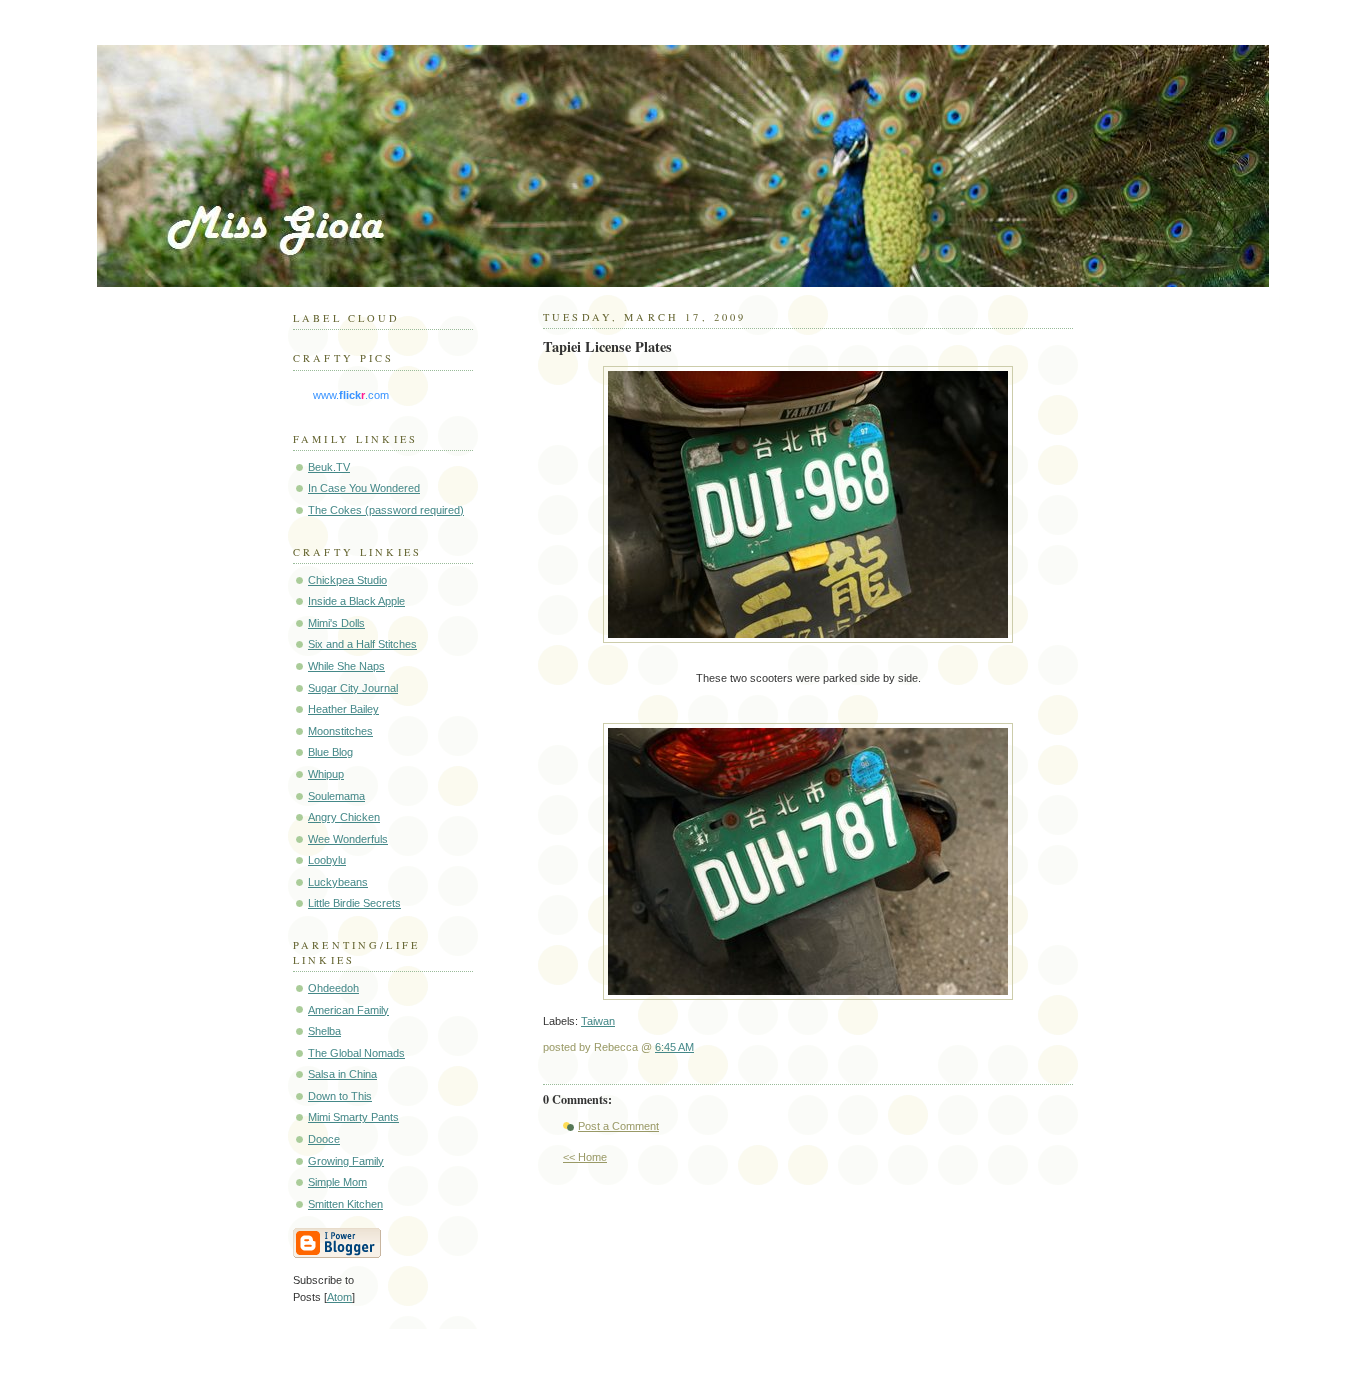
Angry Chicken (344, 817)
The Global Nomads (356, 1053)
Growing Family (346, 1161)
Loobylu (327, 860)
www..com (351, 395)
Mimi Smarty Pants (353, 1117)
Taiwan (598, 1021)
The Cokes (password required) (386, 510)
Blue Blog (330, 752)
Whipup (326, 774)
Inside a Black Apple (356, 601)
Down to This (340, 1096)
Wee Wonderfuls (348, 839)
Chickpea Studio (347, 580)
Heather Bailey (343, 709)
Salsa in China (342, 1074)
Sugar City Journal (353, 688)
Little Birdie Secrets (354, 903)
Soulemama (336, 796)
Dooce (324, 1139)
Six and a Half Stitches (362, 644)
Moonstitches (340, 731)
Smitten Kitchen (345, 1204)
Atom (339, 1297)
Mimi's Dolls (336, 623)
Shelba (324, 1031)
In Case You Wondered (364, 488)
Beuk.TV (329, 467)
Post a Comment (618, 1126)
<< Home (585, 1157)
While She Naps (346, 666)
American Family (348, 1010)
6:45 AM (674, 1047)
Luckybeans (338, 882)
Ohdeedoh (333, 988)
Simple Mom (337, 1182)
